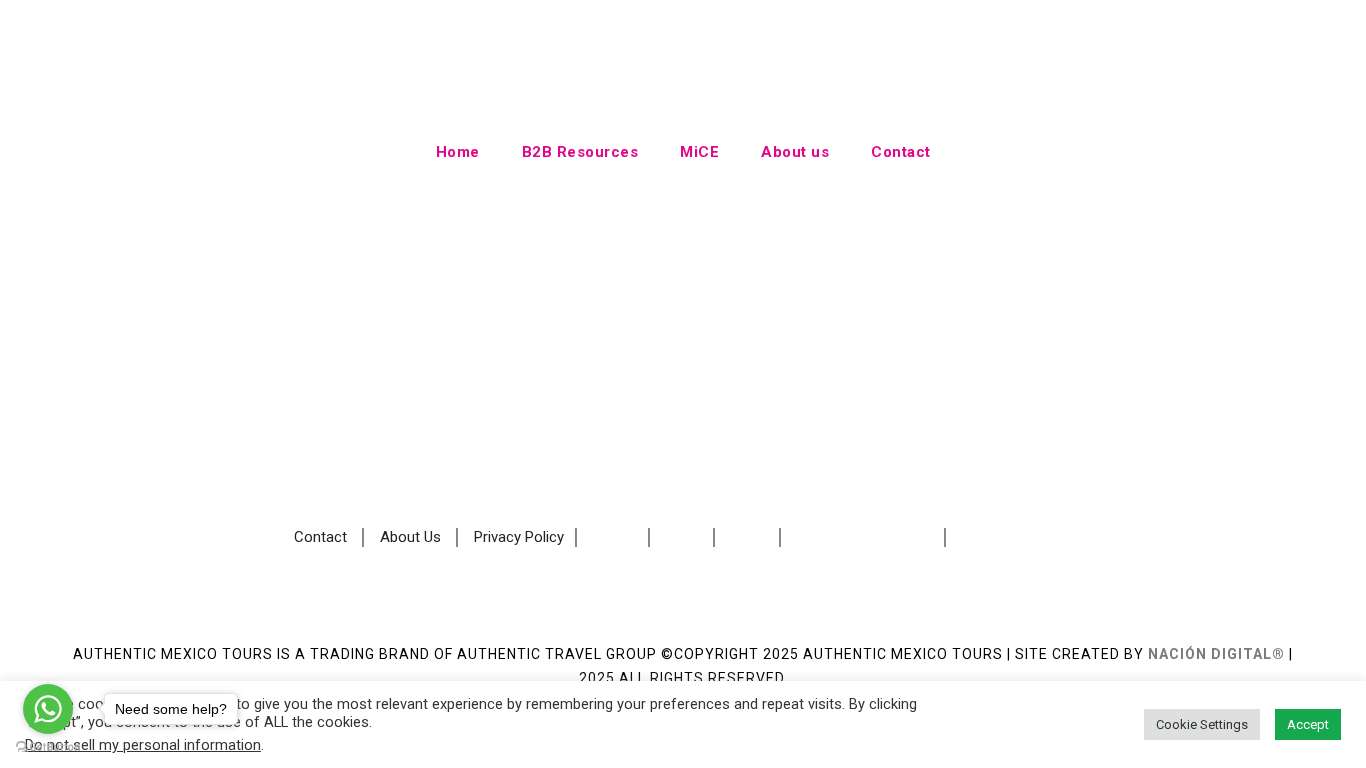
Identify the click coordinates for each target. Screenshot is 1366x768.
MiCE (699, 152)
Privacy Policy (519, 537)
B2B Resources (580, 152)
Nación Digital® (1216, 654)
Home (458, 152)
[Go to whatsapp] (48, 709)
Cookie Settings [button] (1202, 724)
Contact (901, 152)
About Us (410, 537)
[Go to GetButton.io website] (48, 747)
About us (795, 152)
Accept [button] (1308, 724)
